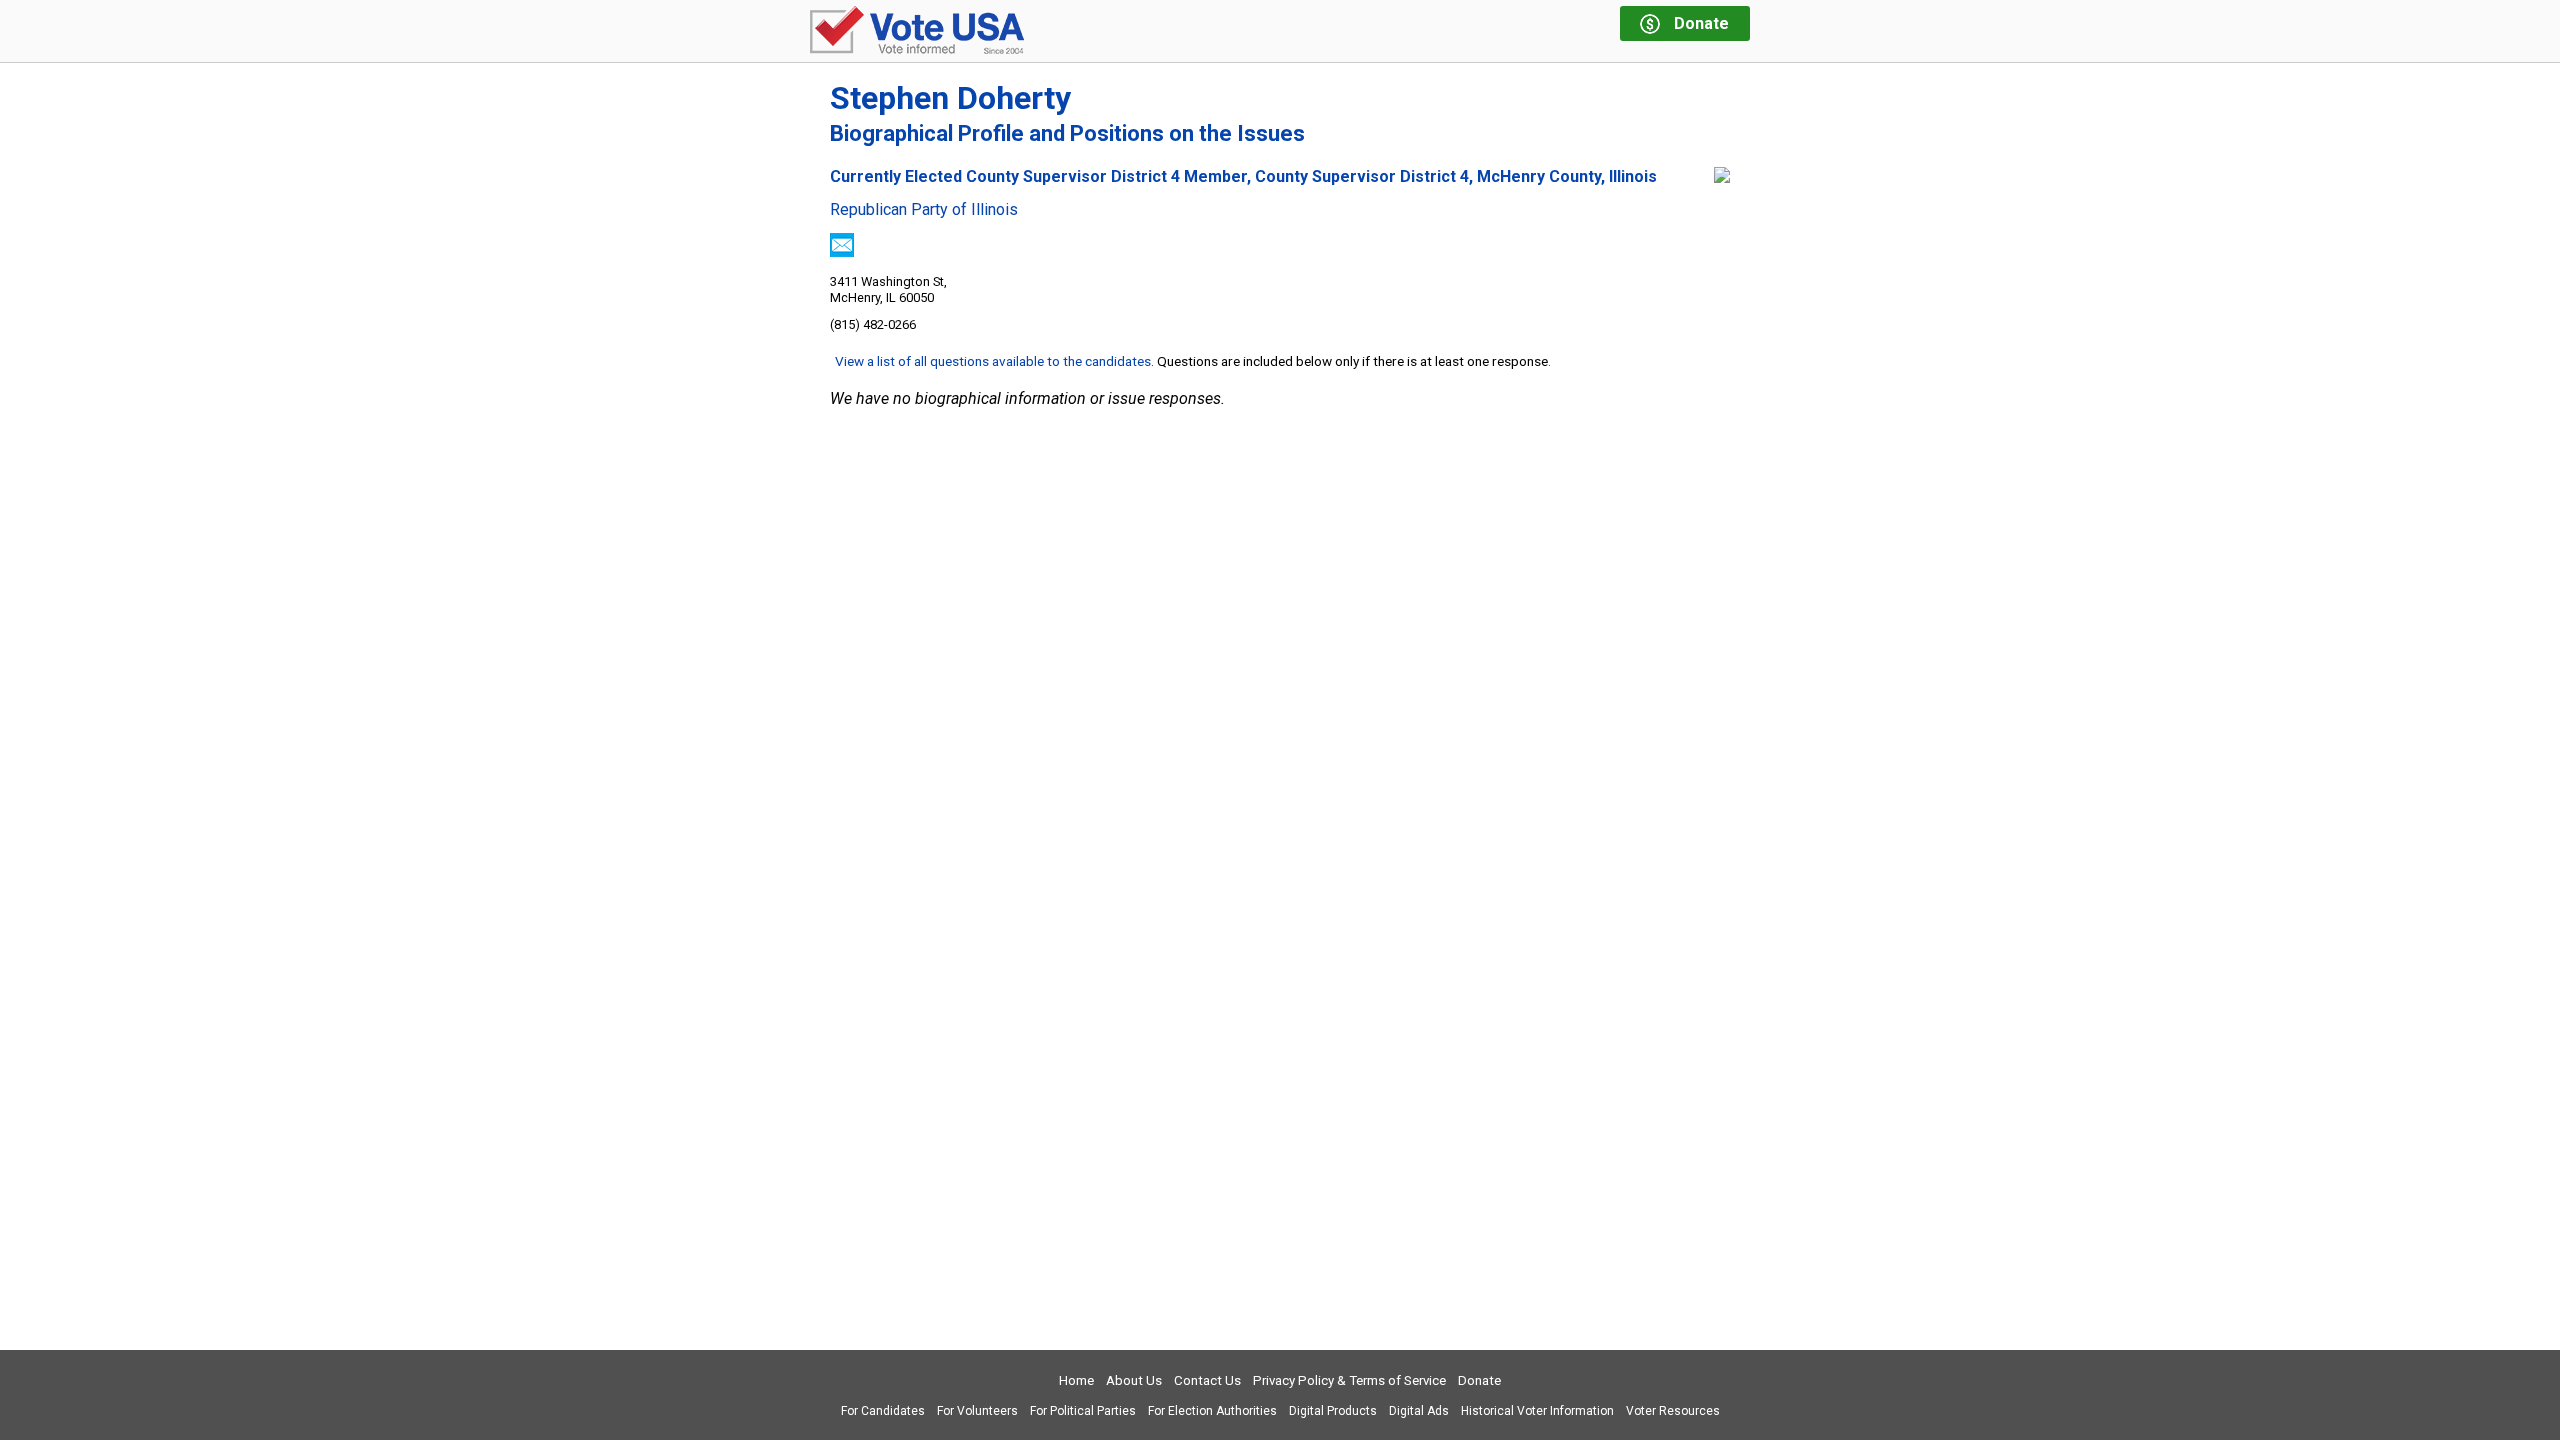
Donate (1479, 1380)
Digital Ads (1419, 1411)
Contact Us (1207, 1380)
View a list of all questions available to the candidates (993, 361)
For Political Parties (1083, 1411)
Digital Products (1333, 1411)
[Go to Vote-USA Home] (917, 31)
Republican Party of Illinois (924, 210)
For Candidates (883, 1411)
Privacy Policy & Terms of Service (1349, 1380)
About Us (1134, 1380)
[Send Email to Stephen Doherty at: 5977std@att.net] (842, 251)
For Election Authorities (1212, 1411)
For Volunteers (977, 1411)
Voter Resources (1673, 1411)
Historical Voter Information (1537, 1411)
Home (1076, 1380)
